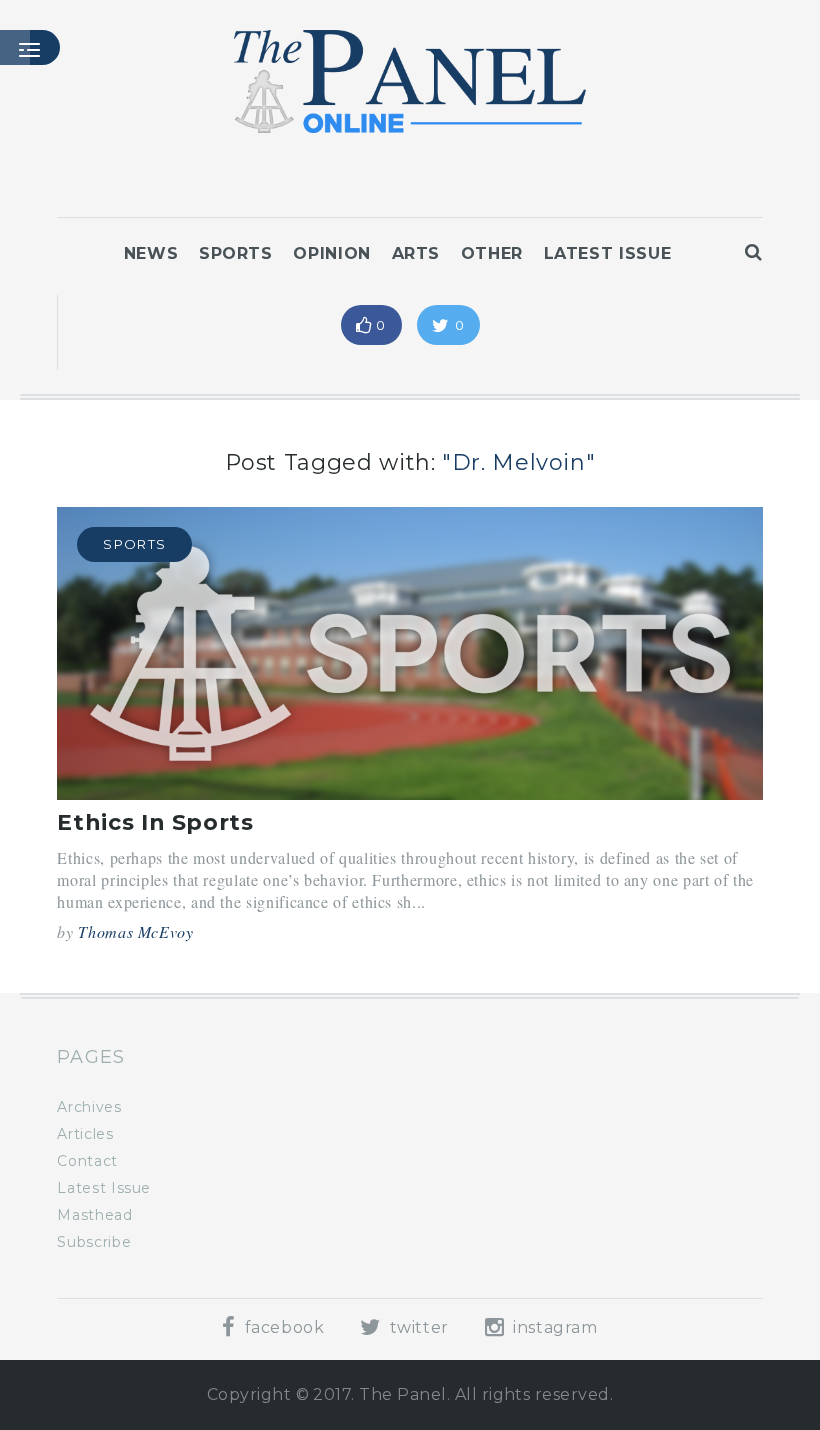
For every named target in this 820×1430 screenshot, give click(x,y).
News (151, 253)
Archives (89, 1107)
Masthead (94, 1215)
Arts (416, 253)
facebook (282, 1327)
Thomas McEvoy (135, 931)
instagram (552, 1327)
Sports (236, 253)
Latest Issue (608, 253)
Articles (85, 1134)
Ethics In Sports (155, 822)
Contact (87, 1161)
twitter (417, 1327)
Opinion (331, 253)
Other (492, 253)
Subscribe (94, 1242)
